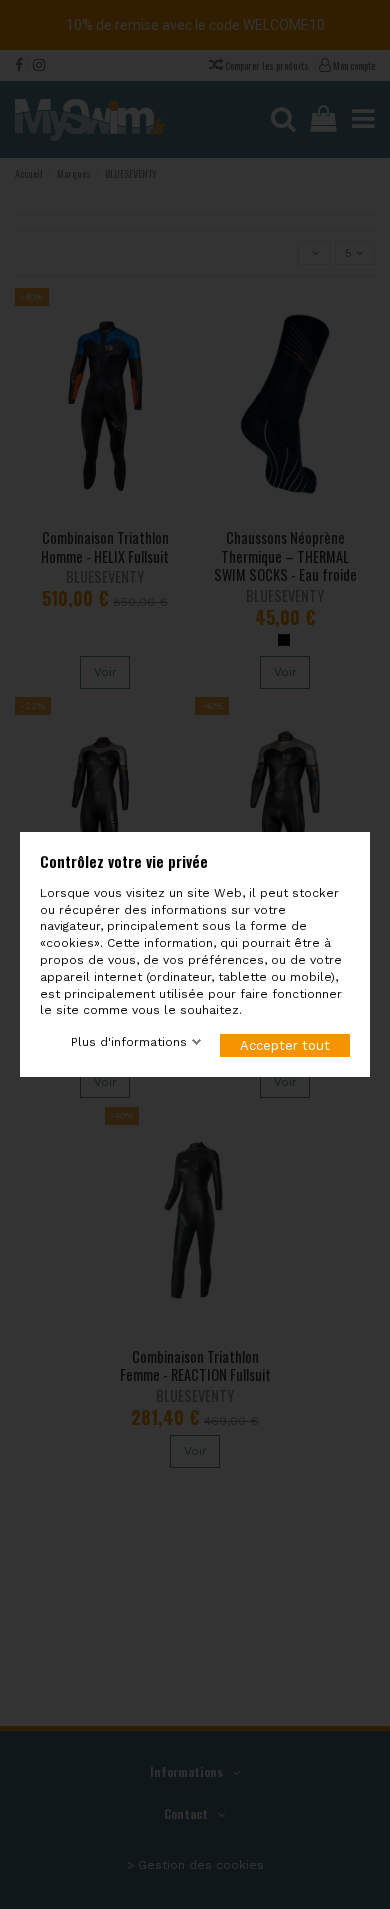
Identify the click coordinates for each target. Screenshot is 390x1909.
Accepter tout (285, 1045)
